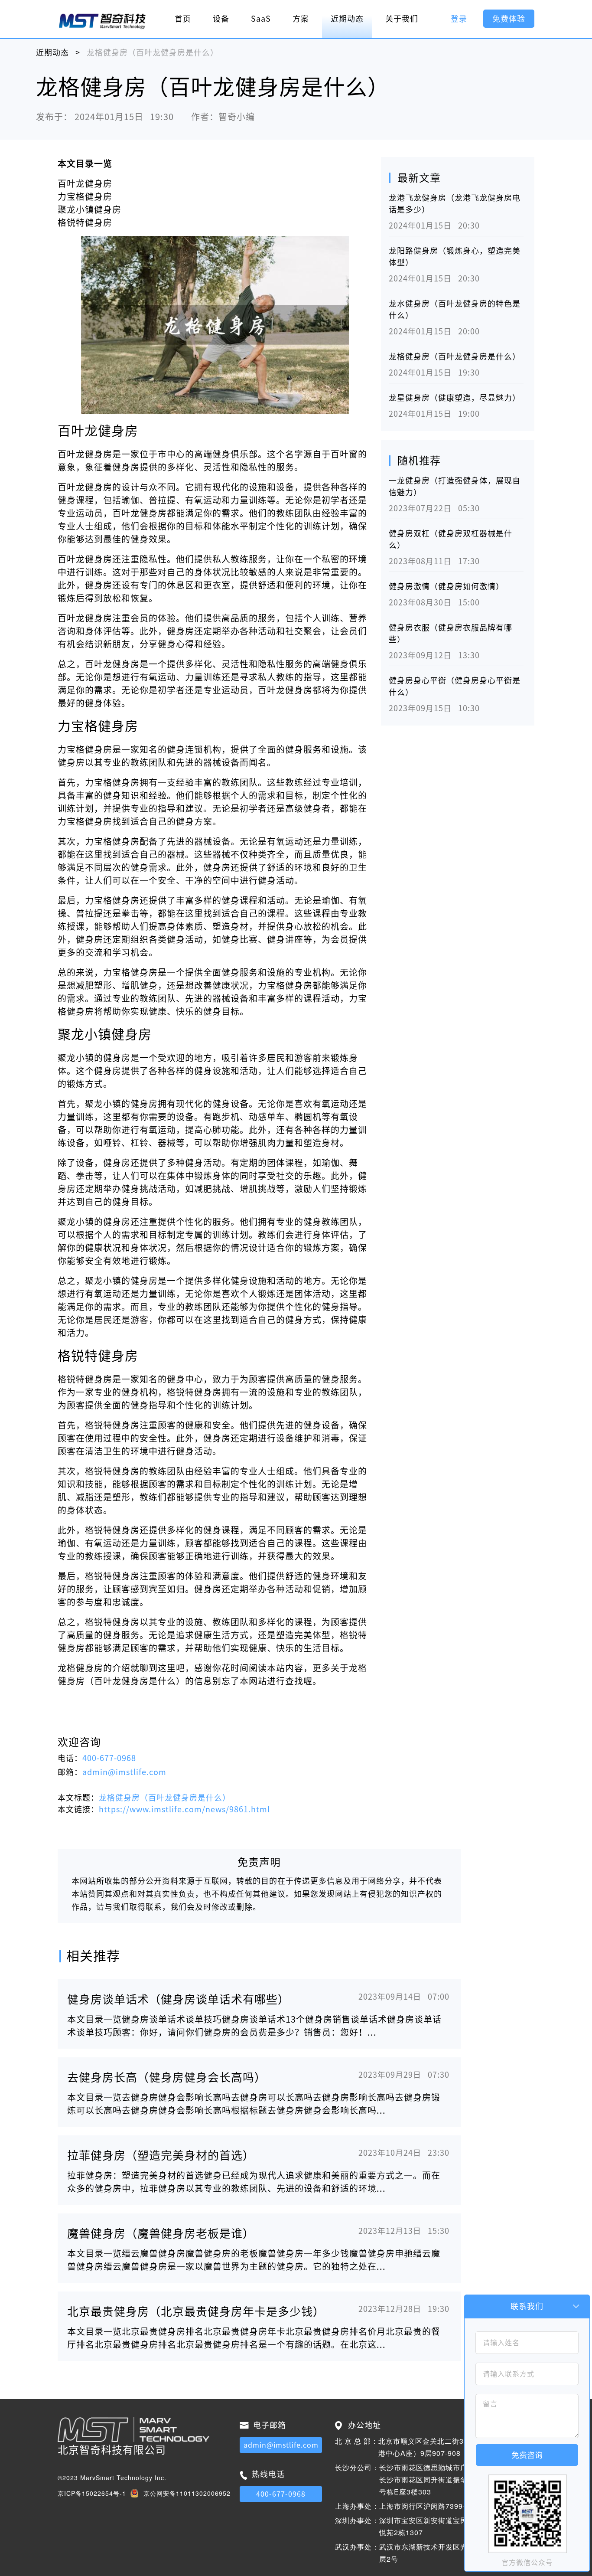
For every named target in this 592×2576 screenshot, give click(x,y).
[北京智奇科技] (102, 21)
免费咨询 (527, 2455)
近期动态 (347, 19)
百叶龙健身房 (85, 183)
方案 (301, 19)
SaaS (261, 19)
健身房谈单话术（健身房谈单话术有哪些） (178, 1999)
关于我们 (402, 19)
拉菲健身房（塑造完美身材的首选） (161, 2155)
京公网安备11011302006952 (187, 2493)
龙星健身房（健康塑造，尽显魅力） (455, 398)
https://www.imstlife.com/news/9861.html (184, 1809)
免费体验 (509, 19)
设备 (221, 19)
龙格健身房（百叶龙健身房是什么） (455, 356)
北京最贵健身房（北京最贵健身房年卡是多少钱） (196, 2311)
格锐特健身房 (85, 222)
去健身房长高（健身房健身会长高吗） (167, 2077)
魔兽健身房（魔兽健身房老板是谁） (161, 2233)
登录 (459, 19)
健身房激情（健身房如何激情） (446, 586)
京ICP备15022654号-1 (92, 2493)
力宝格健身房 (85, 196)
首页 (183, 19)
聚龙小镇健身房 (89, 209)
